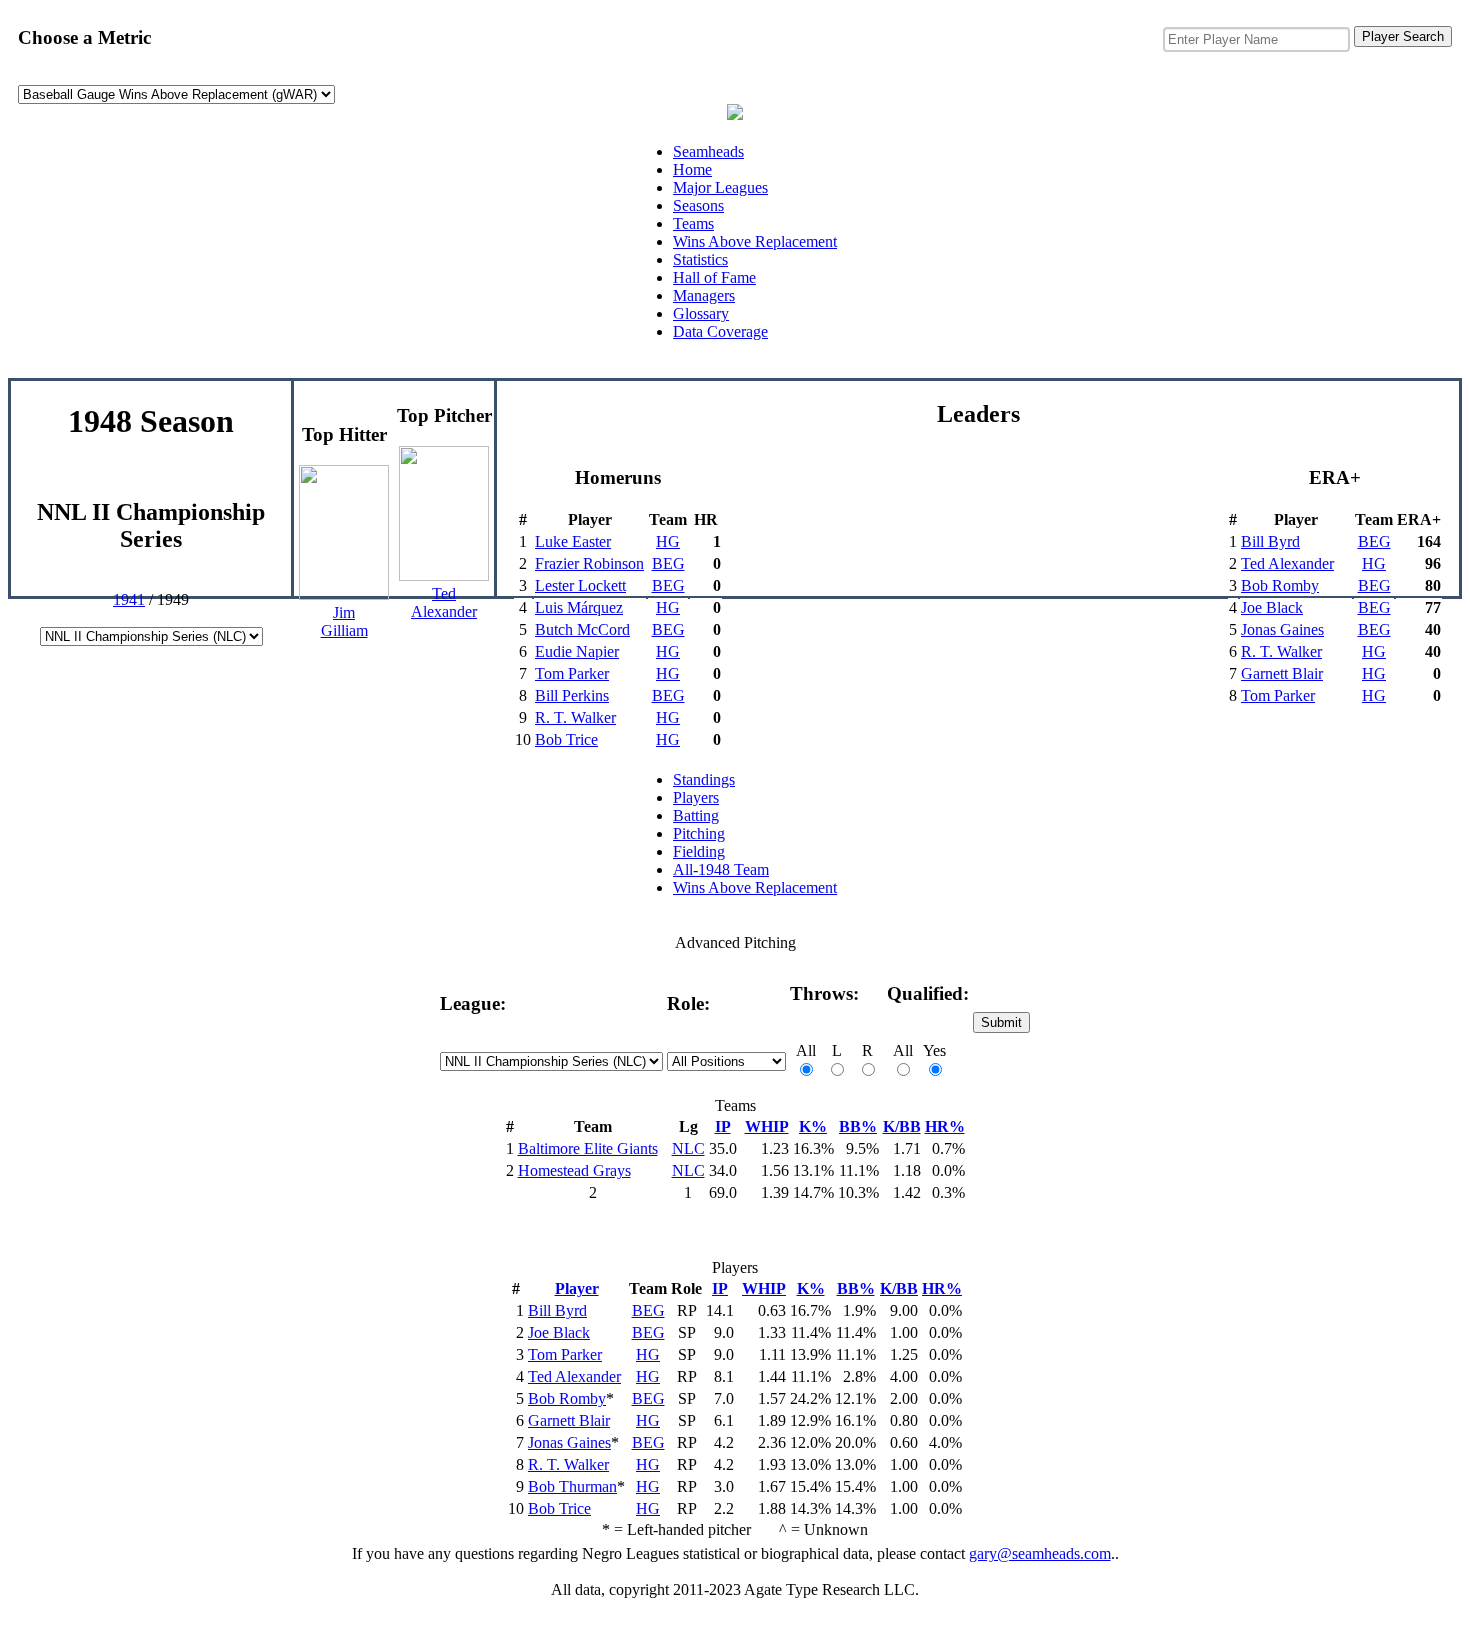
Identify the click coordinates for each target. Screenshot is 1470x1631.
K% (813, 1126)
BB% (858, 1126)
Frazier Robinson (589, 563)
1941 (129, 599)
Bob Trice (566, 739)
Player (577, 1288)
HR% (945, 1126)
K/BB (902, 1126)
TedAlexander (444, 602)
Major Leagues (720, 187)
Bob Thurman (572, 1486)
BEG (668, 563)
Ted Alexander (1287, 563)
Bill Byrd (1270, 541)
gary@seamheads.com (1040, 1553)
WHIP (767, 1126)
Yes (934, 1050)
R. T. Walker (575, 717)
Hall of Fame (714, 277)
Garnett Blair (1282, 673)
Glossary (701, 313)
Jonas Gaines (1282, 629)
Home (692, 169)
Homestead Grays (574, 1170)
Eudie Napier (577, 651)
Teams (693, 223)
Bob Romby (1280, 585)
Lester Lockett (580, 585)
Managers (704, 295)
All (806, 1050)
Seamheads (708, 151)
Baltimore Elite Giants (588, 1148)
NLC (688, 1148)
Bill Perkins (572, 695)
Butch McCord (582, 629)
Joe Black (1272, 607)
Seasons (698, 205)
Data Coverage (720, 331)
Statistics (700, 259)
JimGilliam (344, 621)
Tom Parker (572, 673)
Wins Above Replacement (755, 241)
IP (723, 1126)
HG (668, 541)
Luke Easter (573, 541)
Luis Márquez (579, 607)
